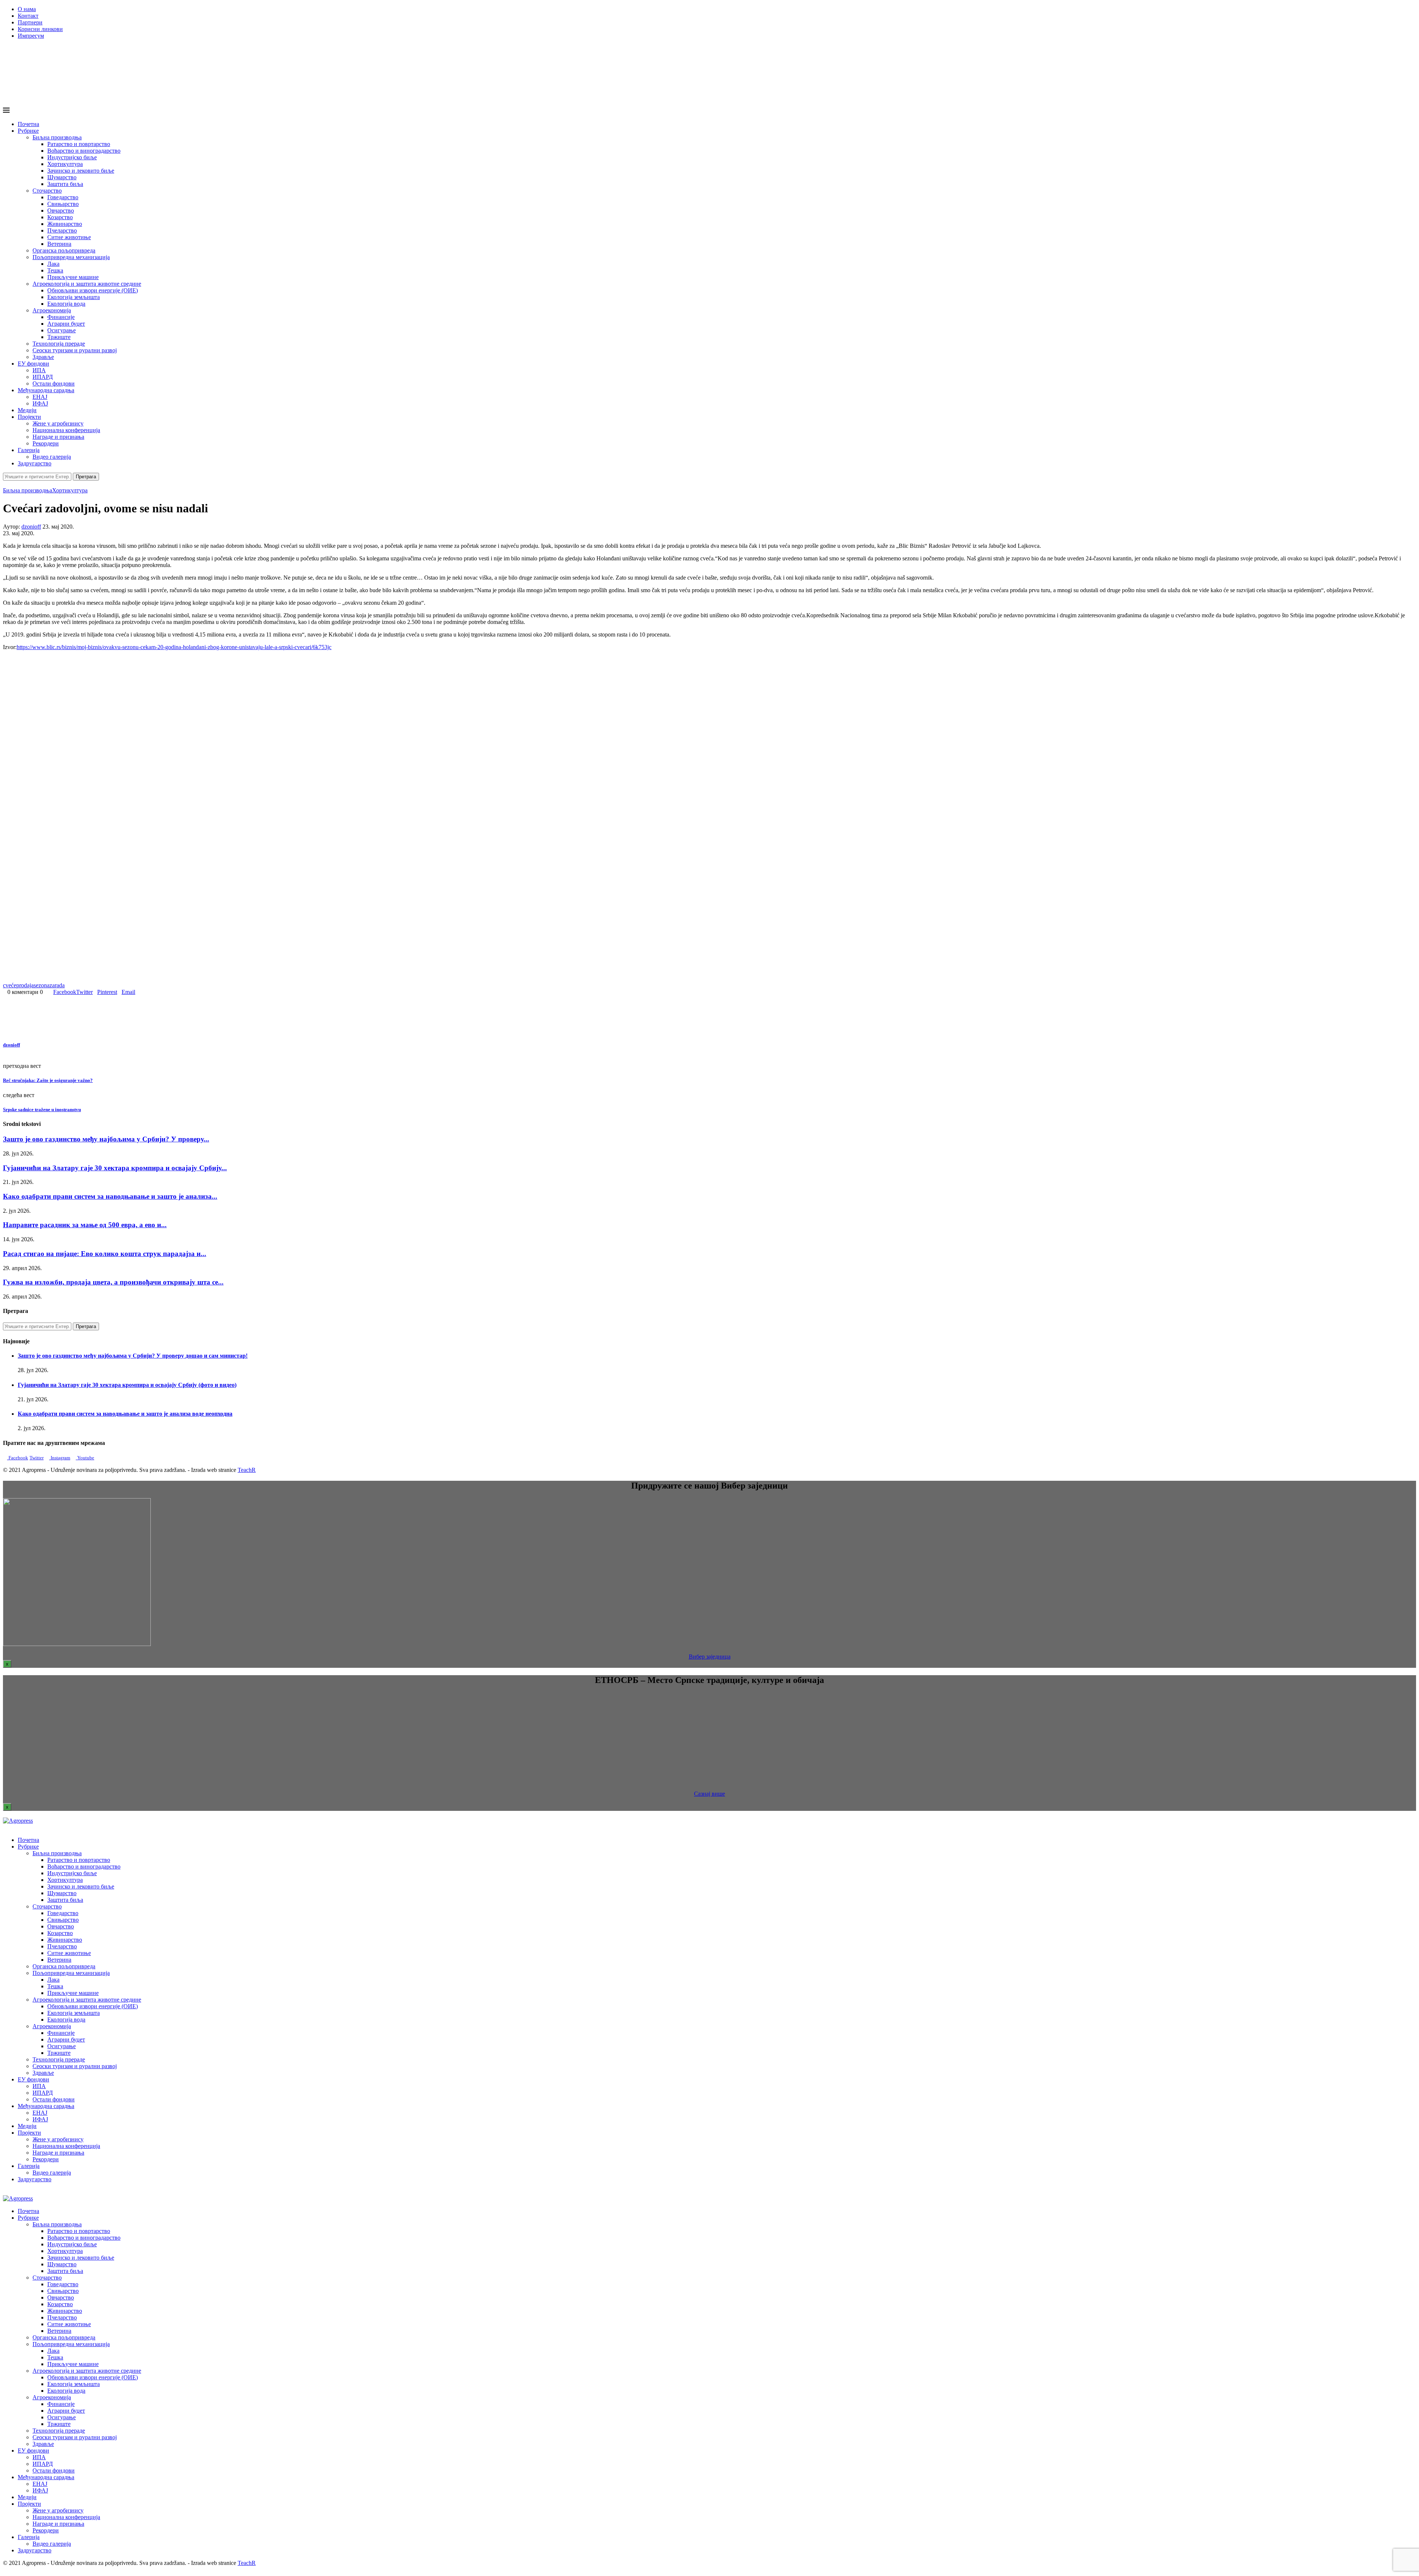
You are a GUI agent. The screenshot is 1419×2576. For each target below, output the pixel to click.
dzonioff (31, 527)
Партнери (30, 22)
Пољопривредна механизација (71, 257)
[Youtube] (17, 484)
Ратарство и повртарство (79, 144)
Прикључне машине (73, 277)
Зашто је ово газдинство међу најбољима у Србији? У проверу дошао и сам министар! (133, 1356)
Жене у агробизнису (58, 423)
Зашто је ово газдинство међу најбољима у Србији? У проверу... (106, 1139)
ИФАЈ (40, 403)
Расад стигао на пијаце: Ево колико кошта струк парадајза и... (105, 1254)
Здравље (43, 357)
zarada (57, 985)
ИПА (39, 370)
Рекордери (46, 443)
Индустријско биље (72, 157)
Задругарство (35, 463)
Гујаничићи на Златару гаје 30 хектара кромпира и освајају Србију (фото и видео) (127, 1385)
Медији (27, 410)
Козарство (60, 217)
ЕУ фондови (33, 364)
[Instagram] (11, 484)
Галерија (29, 450)
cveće (10, 985)
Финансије (61, 317)
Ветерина (59, 244)
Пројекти (29, 417)
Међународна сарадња (46, 390)
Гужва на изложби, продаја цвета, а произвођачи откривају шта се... (113, 1282)
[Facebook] (5, 484)
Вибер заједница (710, 1657)
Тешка (55, 270)
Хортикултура (65, 164)
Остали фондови (54, 383)
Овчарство (61, 211)
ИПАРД (43, 377)
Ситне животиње (69, 237)
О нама (27, 9)
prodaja (25, 985)
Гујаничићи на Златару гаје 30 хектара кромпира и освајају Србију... (115, 1168)
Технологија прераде (59, 344)
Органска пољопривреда (64, 250)
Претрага (86, 477)
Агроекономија (52, 310)
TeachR (247, 1470)
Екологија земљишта (74, 297)
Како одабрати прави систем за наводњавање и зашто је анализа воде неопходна (125, 1414)
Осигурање (62, 330)
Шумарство (62, 177)
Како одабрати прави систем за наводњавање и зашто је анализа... (110, 1196)
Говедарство (63, 197)
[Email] (23, 484)
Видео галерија (52, 457)
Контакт (28, 16)
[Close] (5, 2192)
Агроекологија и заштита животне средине (87, 284)
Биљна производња (57, 137)
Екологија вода (66, 304)
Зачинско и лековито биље (81, 171)
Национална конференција (66, 430)
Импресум (31, 36)
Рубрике (28, 131)
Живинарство (65, 224)
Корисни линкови (40, 29)
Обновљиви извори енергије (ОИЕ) (93, 290)
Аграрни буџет (66, 324)
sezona (42, 985)
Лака (53, 264)
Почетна (28, 124)
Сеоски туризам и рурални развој (75, 350)
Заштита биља (65, 184)
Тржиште (59, 337)
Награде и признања (58, 437)
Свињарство (63, 204)
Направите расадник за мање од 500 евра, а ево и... (85, 1225)
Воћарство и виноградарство (84, 151)
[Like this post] (45, 992)
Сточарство (47, 191)
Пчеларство (62, 230)
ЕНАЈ (40, 397)
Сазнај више (709, 1794)
